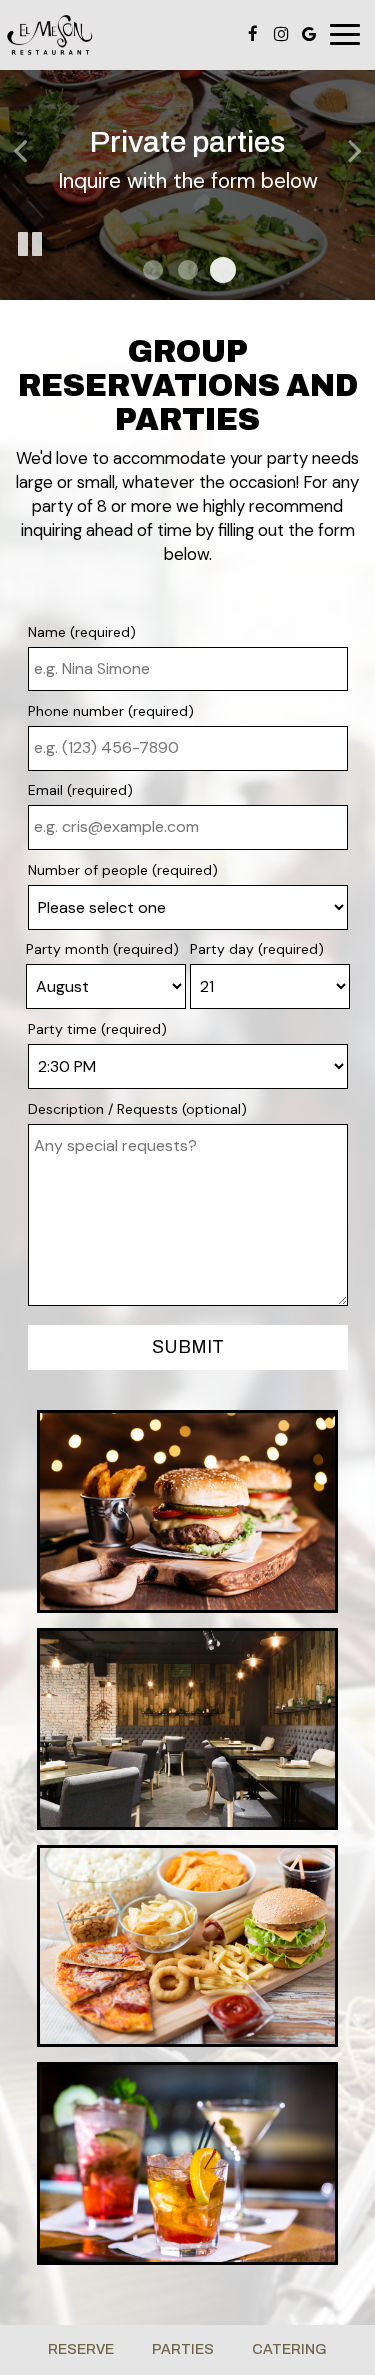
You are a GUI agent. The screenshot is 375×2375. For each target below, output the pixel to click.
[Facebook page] (253, 34)
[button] (153, 270)
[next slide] (355, 150)
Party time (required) (97, 1029)
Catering (289, 2349)
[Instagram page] (281, 34)
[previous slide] (20, 150)
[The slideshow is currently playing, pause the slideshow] (30, 245)
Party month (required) (102, 949)
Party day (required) (257, 949)
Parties (183, 2349)
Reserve (81, 2349)
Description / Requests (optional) (137, 1109)
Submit (188, 1347)
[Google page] (309, 34)
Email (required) (80, 790)
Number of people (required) (123, 870)
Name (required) (82, 632)
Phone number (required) (111, 711)
